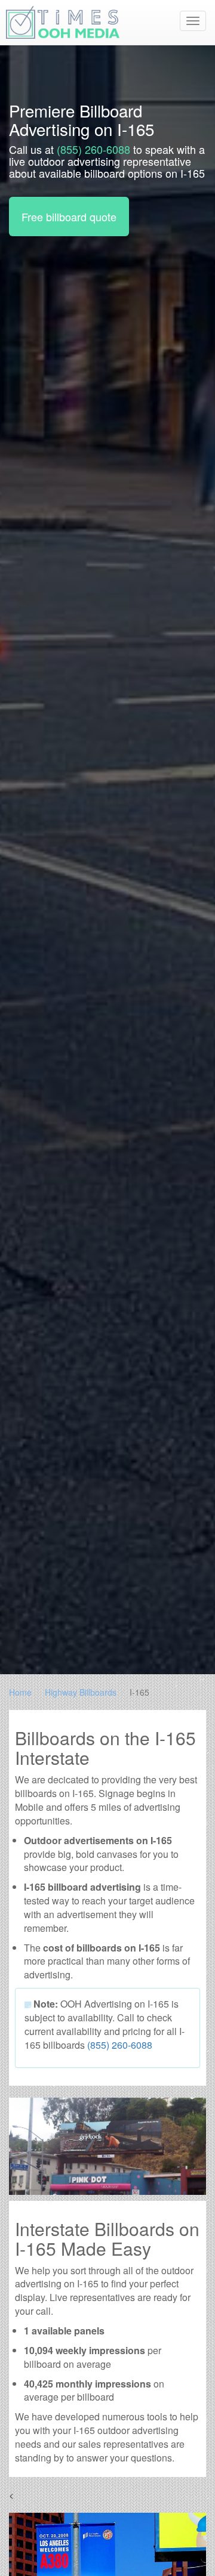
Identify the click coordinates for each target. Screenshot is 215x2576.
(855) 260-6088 (93, 149)
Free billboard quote (69, 217)
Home (20, 1692)
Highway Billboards (81, 1692)
